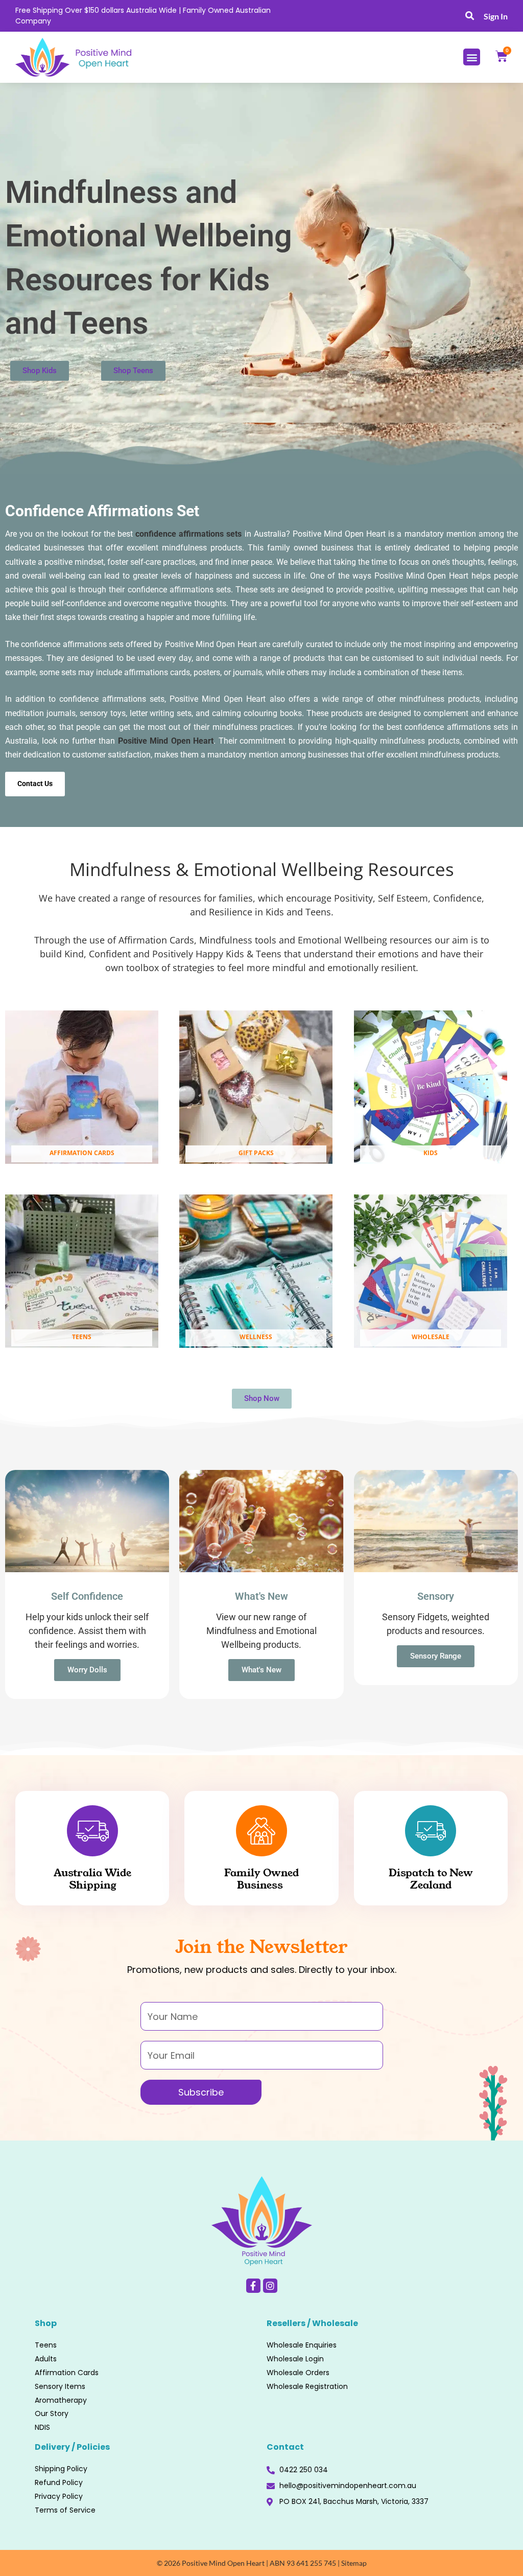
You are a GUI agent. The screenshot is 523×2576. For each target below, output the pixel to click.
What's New (261, 1670)
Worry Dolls (87, 1670)
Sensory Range (436, 1656)
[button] (470, 16)
